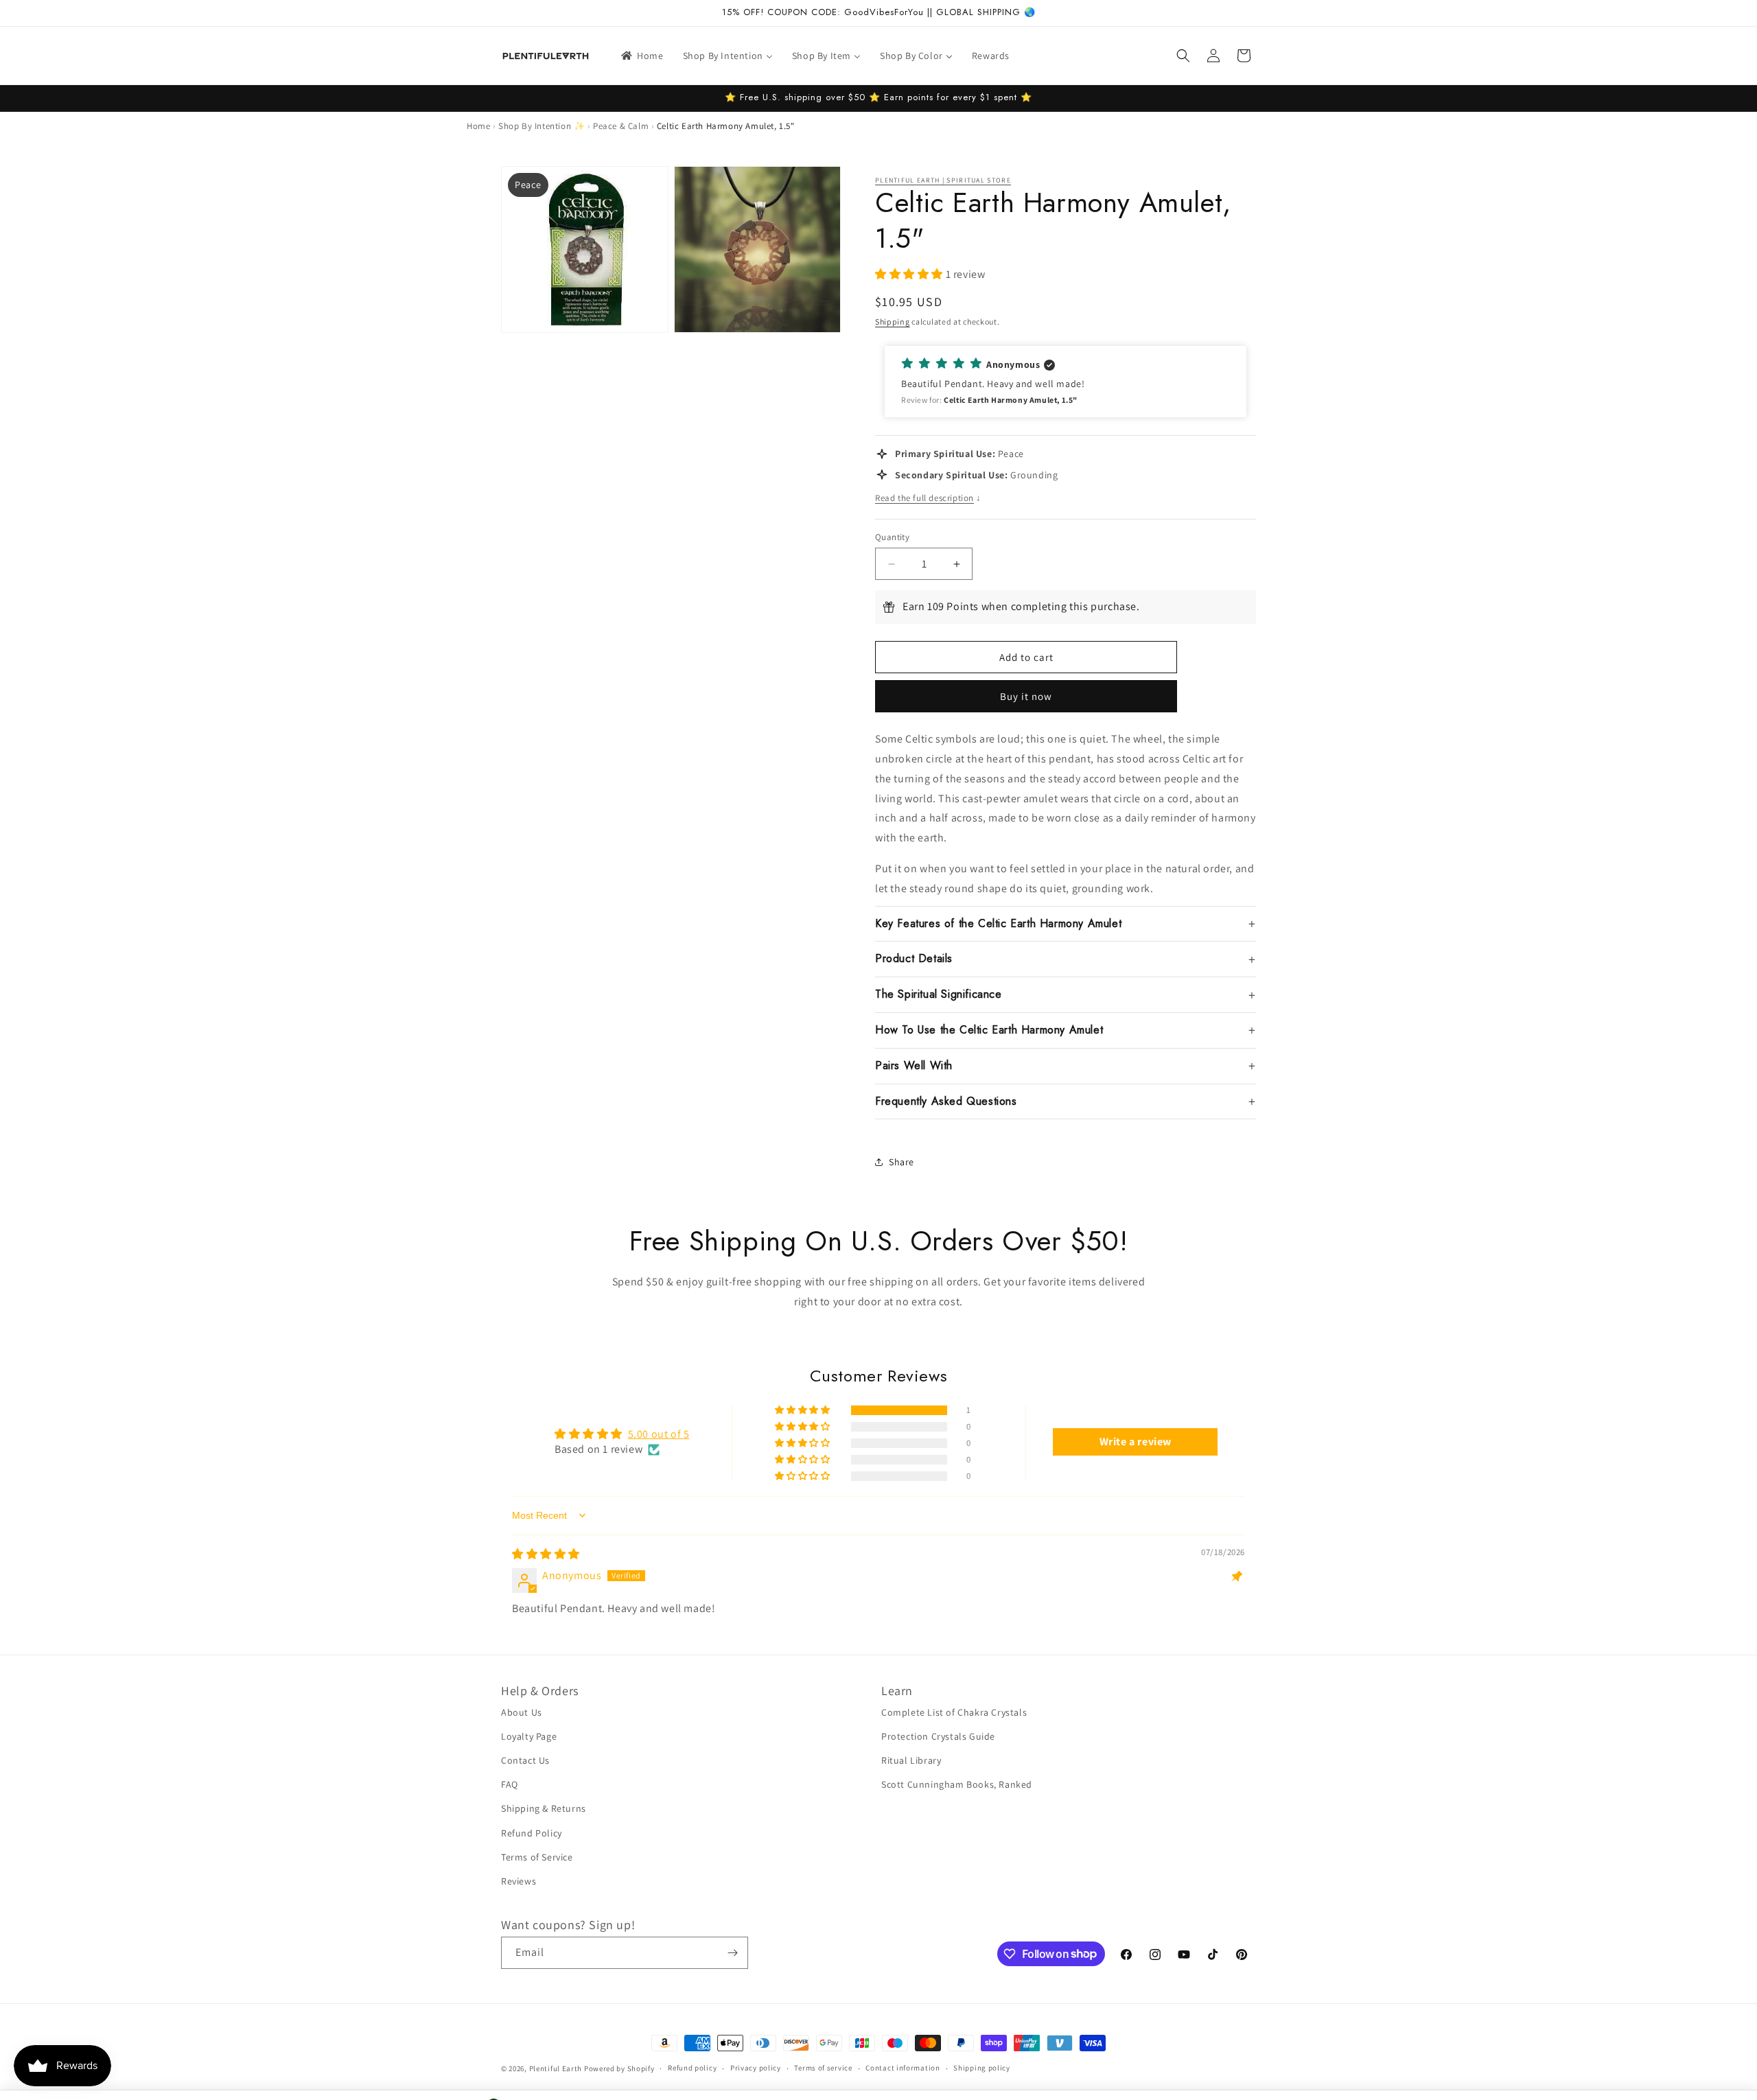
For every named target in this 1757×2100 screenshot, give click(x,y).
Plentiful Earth (556, 2068)
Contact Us (525, 1760)
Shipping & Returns (544, 1808)
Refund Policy (532, 1833)
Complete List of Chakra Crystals (954, 1712)
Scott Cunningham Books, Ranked (957, 1784)
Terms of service (823, 2068)
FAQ (510, 1784)
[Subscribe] (732, 1953)
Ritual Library (911, 1760)
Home (478, 126)
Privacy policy (756, 2068)
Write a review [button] (1136, 1442)
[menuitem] (641, 56)
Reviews (519, 1881)
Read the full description (928, 498)
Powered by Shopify (619, 2068)
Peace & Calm (621, 126)
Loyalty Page (529, 1736)
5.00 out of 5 (659, 1434)
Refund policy (692, 2068)
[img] (546, 1554)
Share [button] (901, 1162)
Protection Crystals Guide (938, 1736)
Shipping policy (982, 2068)
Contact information (903, 2068)
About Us (522, 1712)
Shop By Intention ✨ (542, 126)
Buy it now (1026, 696)
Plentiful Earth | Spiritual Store (943, 180)
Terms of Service (537, 1857)
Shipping (893, 322)
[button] (1183, 56)
